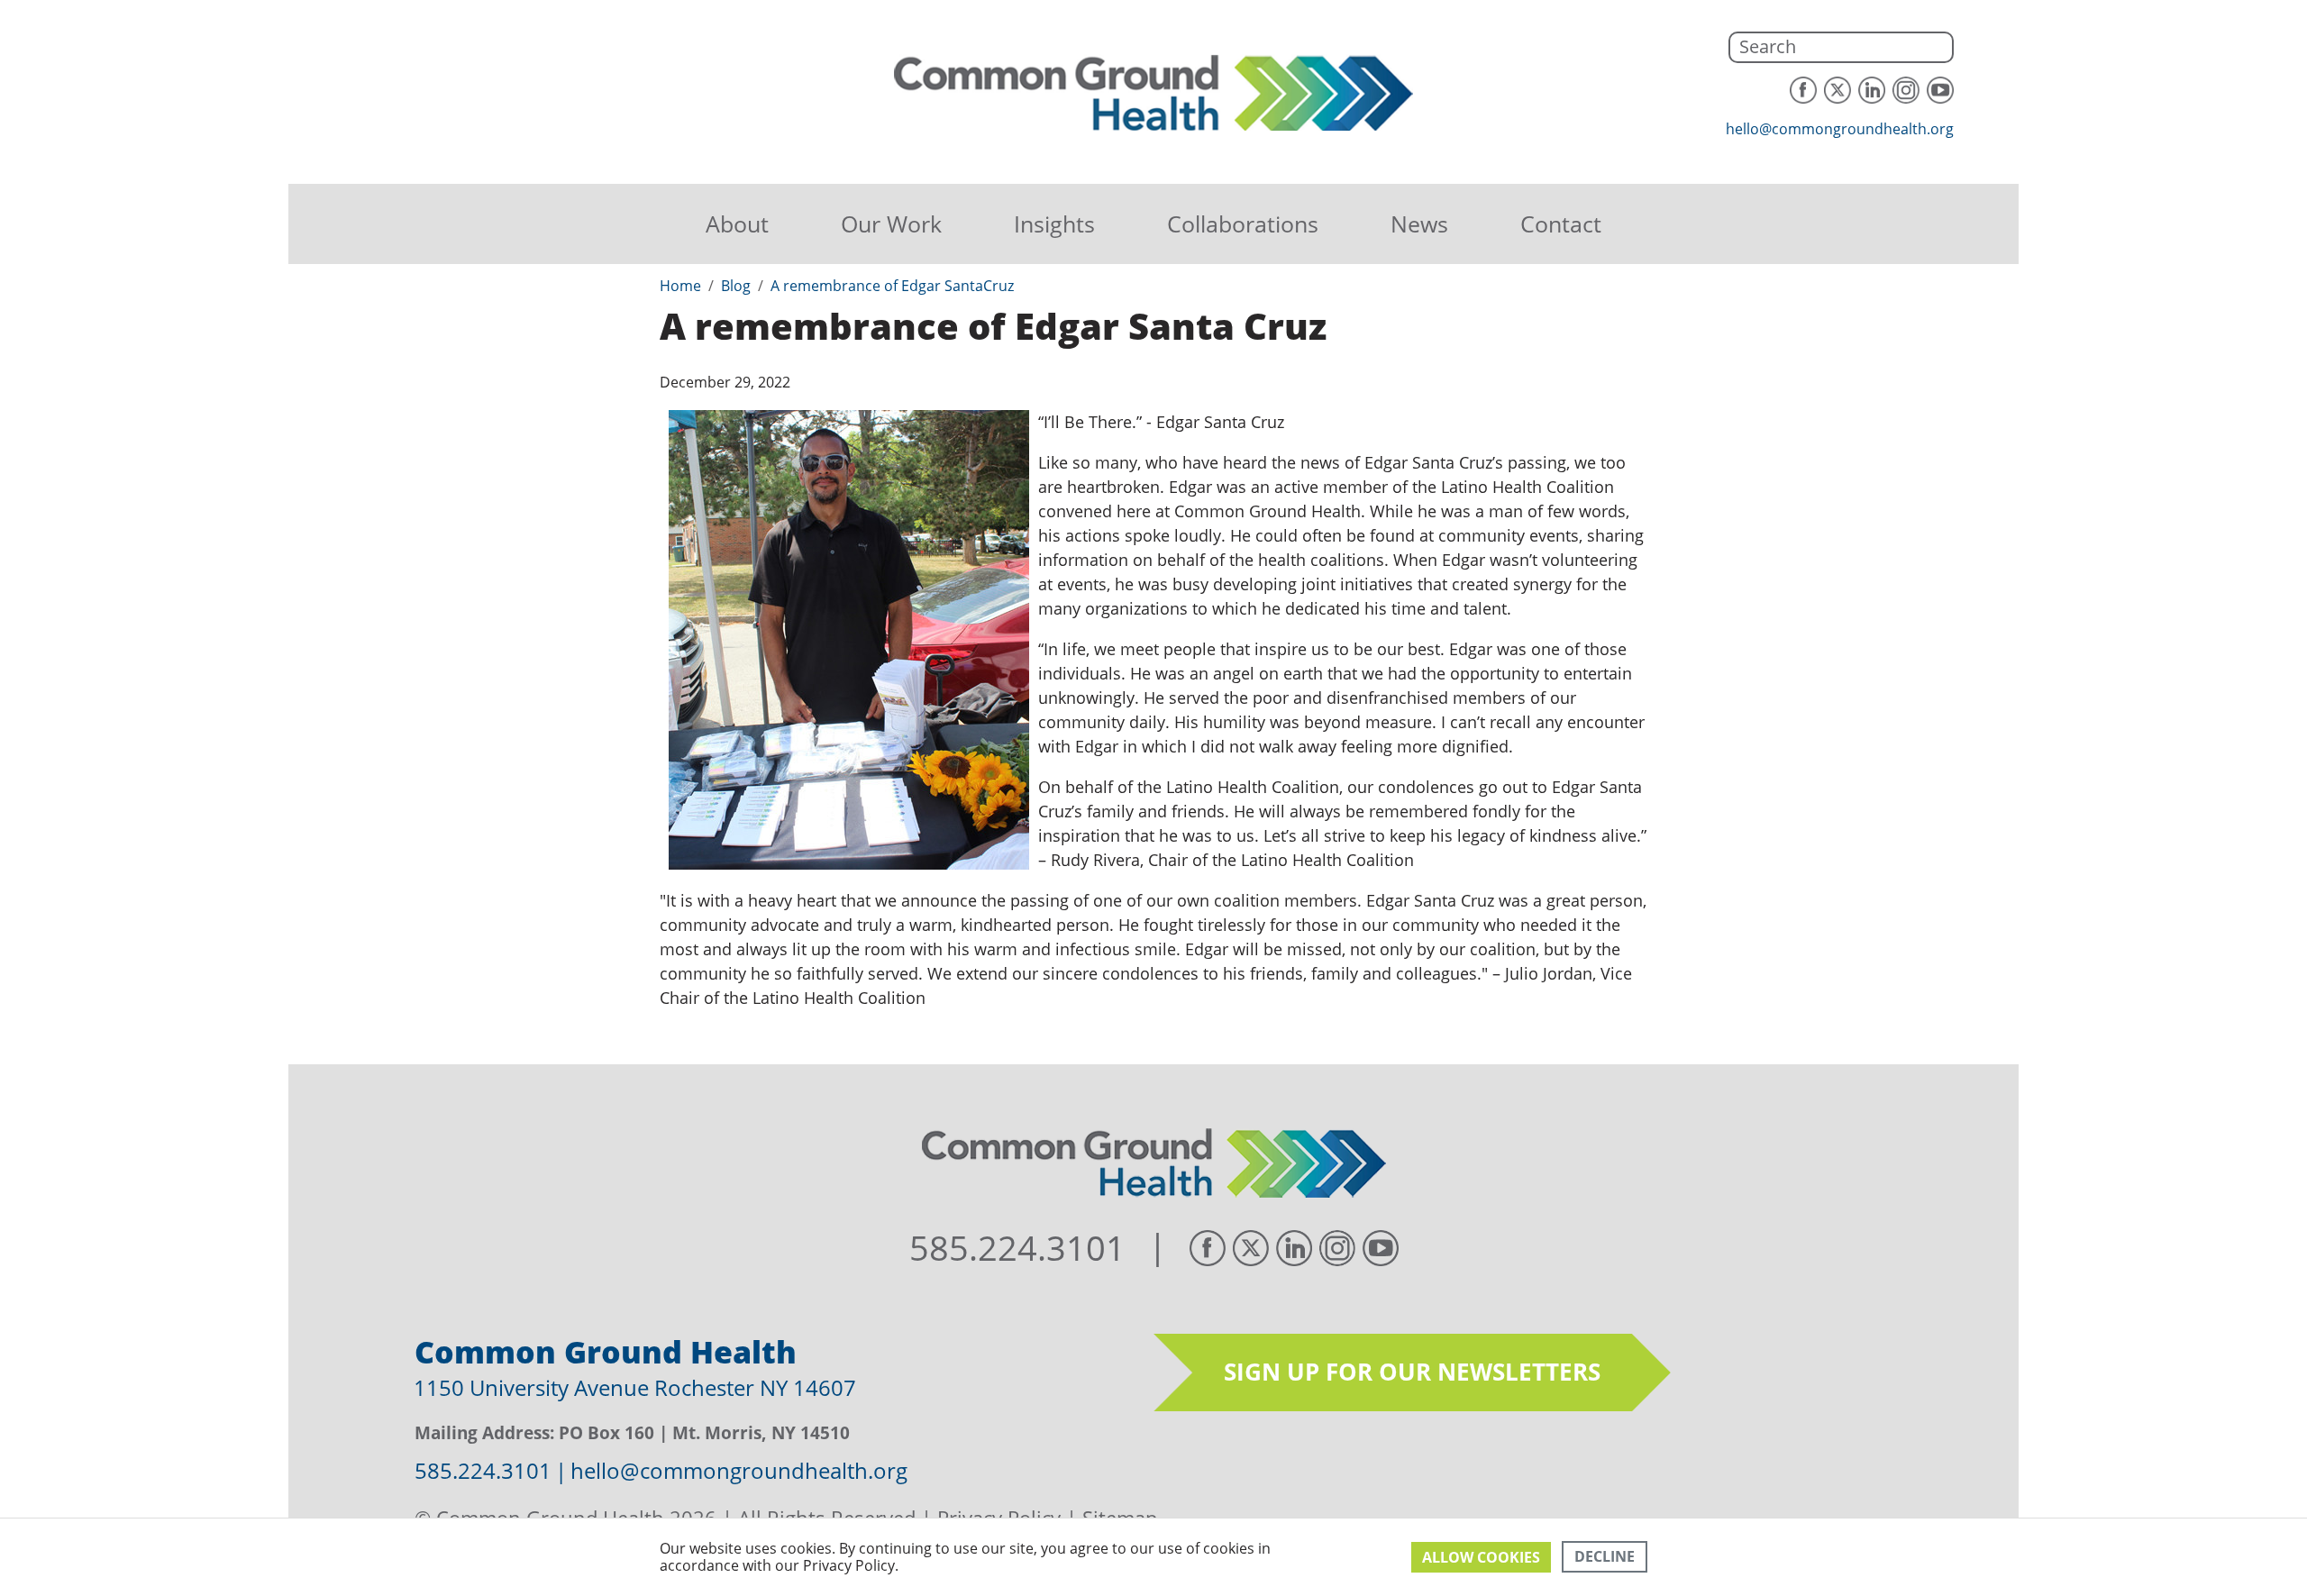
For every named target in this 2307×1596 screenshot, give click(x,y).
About (737, 223)
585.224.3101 (1017, 1248)
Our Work (891, 223)
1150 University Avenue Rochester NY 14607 (635, 1387)
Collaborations (1243, 223)
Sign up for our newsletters (1412, 1372)
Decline (1605, 1556)
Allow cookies (1481, 1557)
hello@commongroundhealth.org (1840, 129)
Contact (1561, 223)
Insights (1054, 223)
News (1419, 223)
